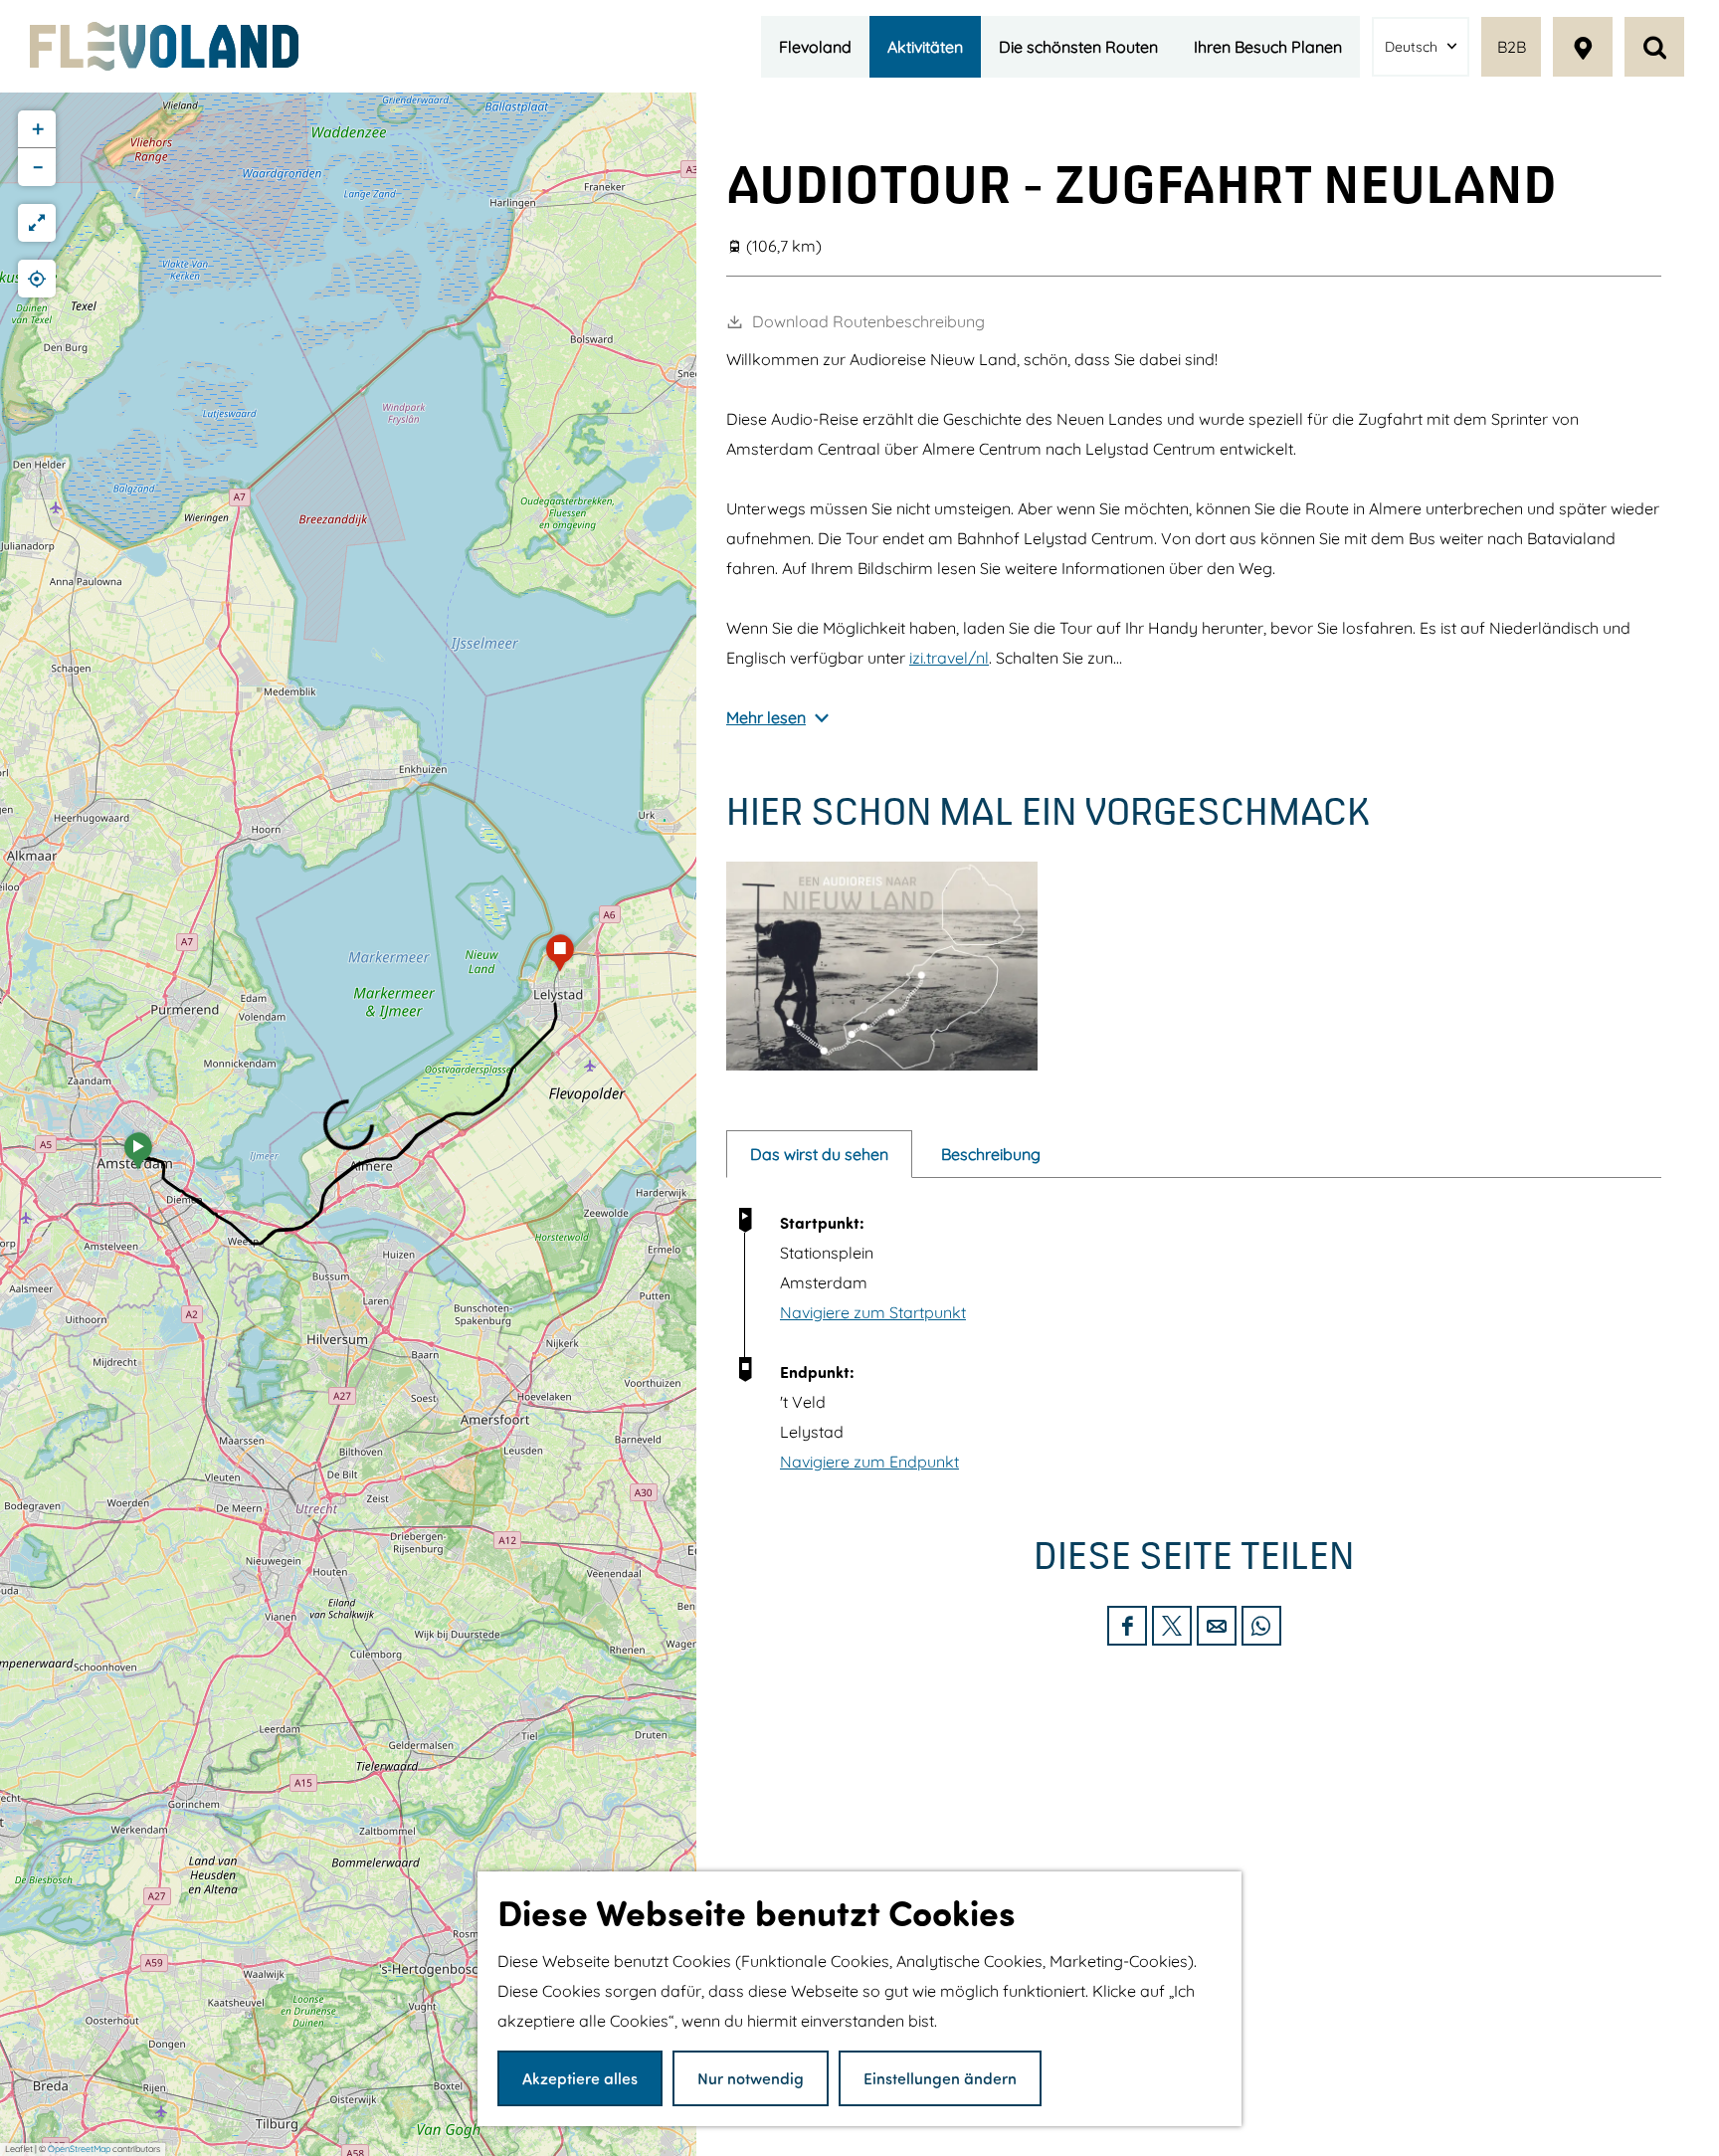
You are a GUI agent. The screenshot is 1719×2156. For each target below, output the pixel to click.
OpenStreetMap (79, 2149)
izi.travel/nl (949, 658)
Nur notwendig (751, 2078)
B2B (1512, 47)
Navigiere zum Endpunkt (869, 1462)
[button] (138, 1157)
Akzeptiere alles (580, 2078)
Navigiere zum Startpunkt (873, 1312)
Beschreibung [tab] (991, 1154)
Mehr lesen (766, 717)
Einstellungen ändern (940, 2078)
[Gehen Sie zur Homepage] (164, 46)
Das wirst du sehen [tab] (819, 1154)
